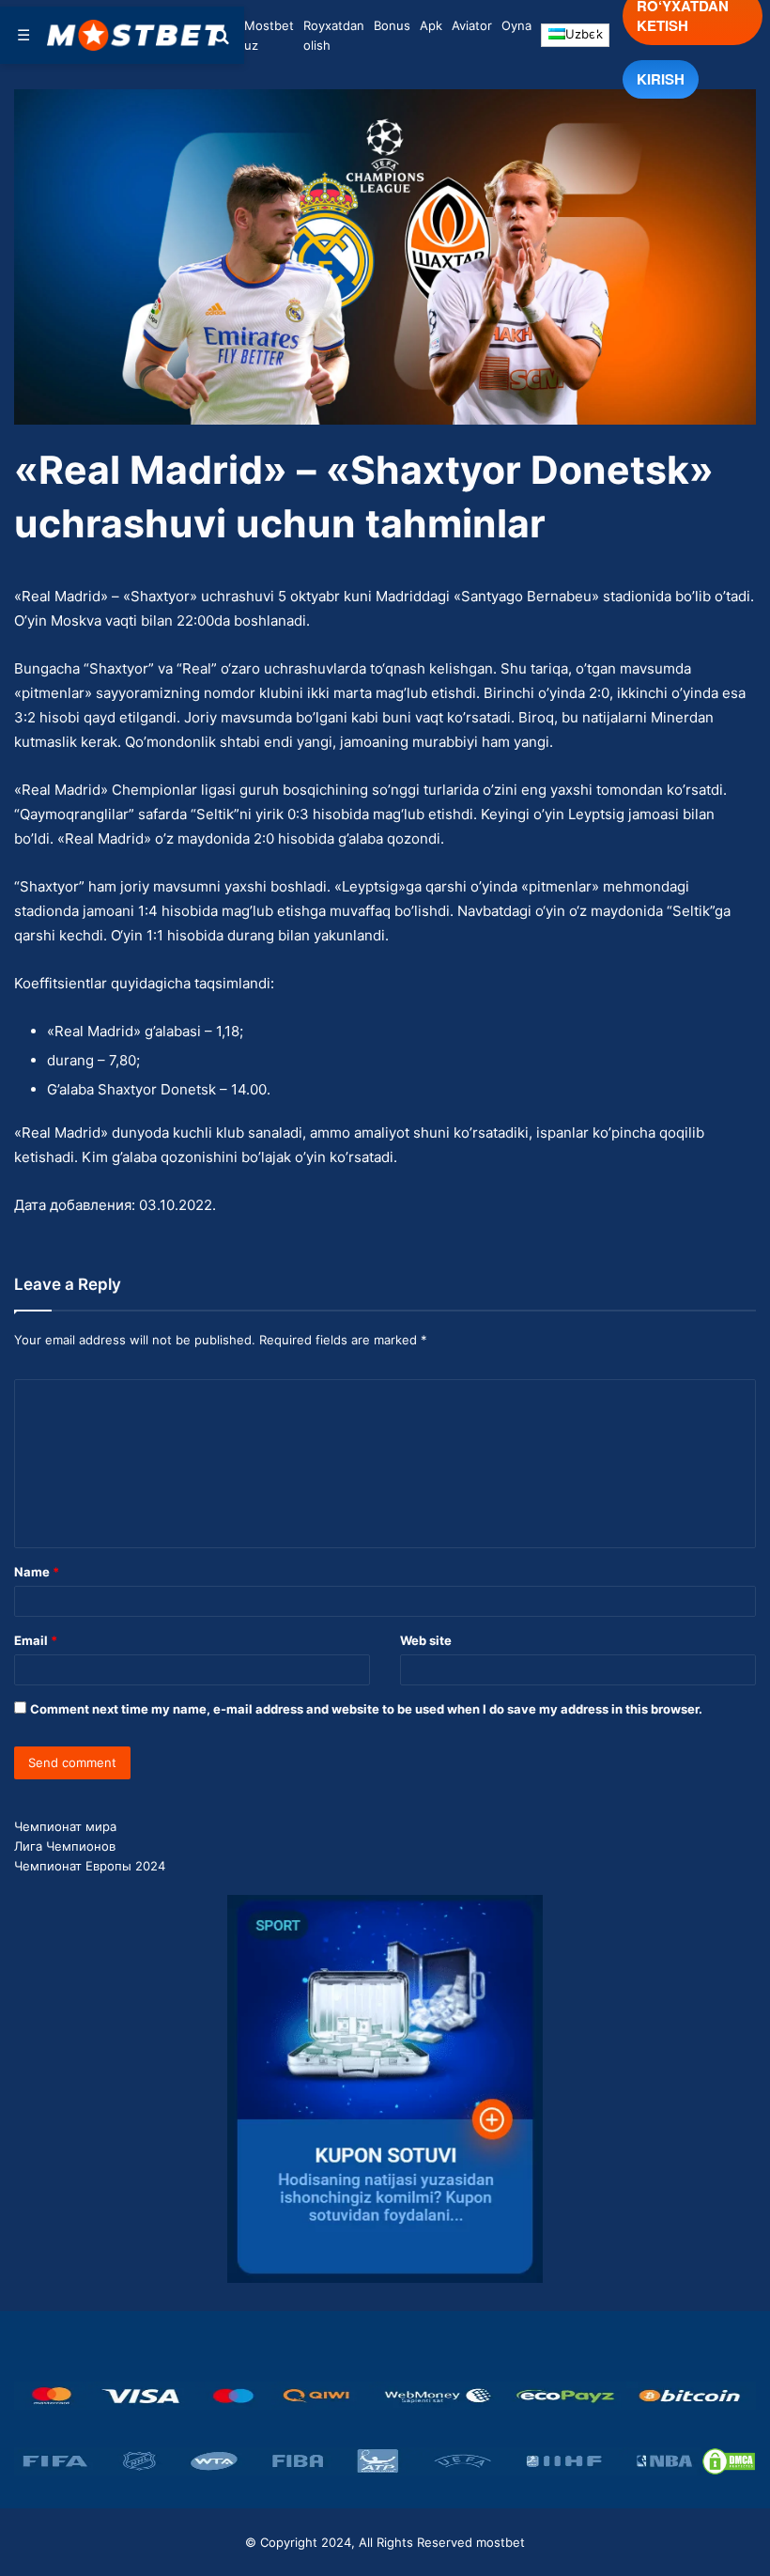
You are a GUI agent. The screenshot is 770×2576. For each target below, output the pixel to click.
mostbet (500, 2542)
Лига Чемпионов (65, 1846)
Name (37, 1572)
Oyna (516, 25)
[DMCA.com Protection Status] (729, 2461)
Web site (426, 1640)
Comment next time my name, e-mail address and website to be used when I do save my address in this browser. (366, 1709)
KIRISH (661, 79)
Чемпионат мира (65, 1826)
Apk (431, 25)
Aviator (472, 25)
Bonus (392, 25)
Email (36, 1640)
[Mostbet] (136, 35)
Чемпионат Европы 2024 (90, 1866)
